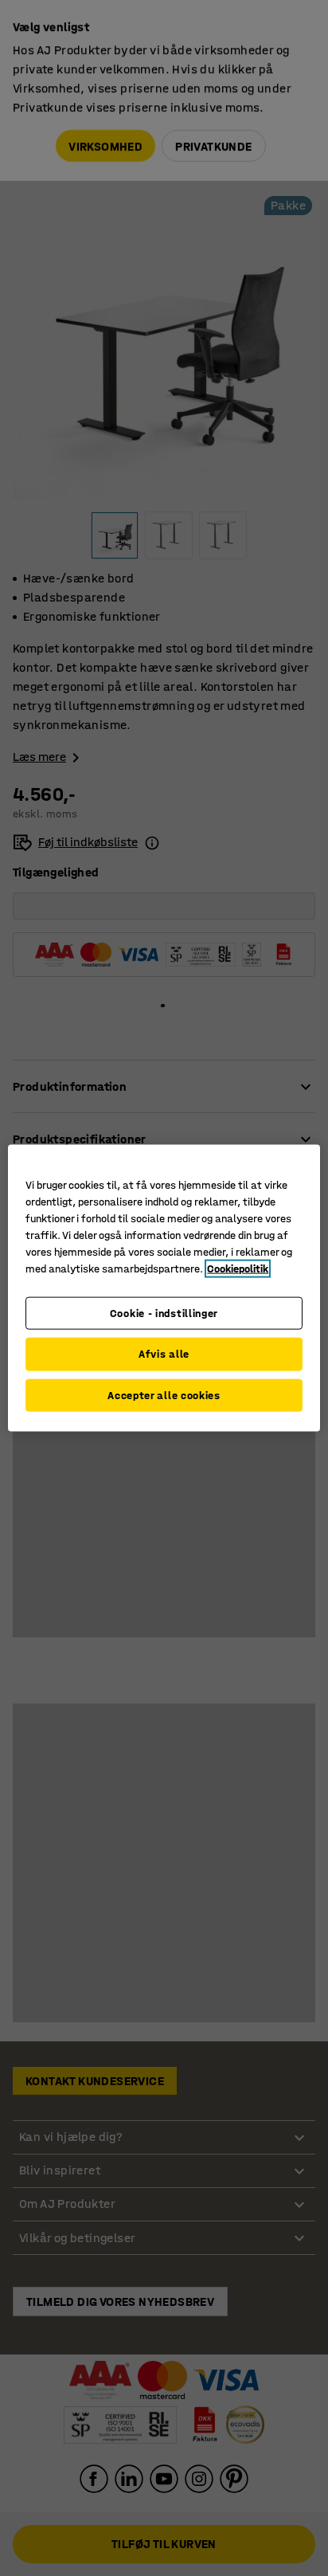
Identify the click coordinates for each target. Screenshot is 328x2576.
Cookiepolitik (238, 1268)
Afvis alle (164, 1354)
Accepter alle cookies (164, 1395)
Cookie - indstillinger (164, 1313)
